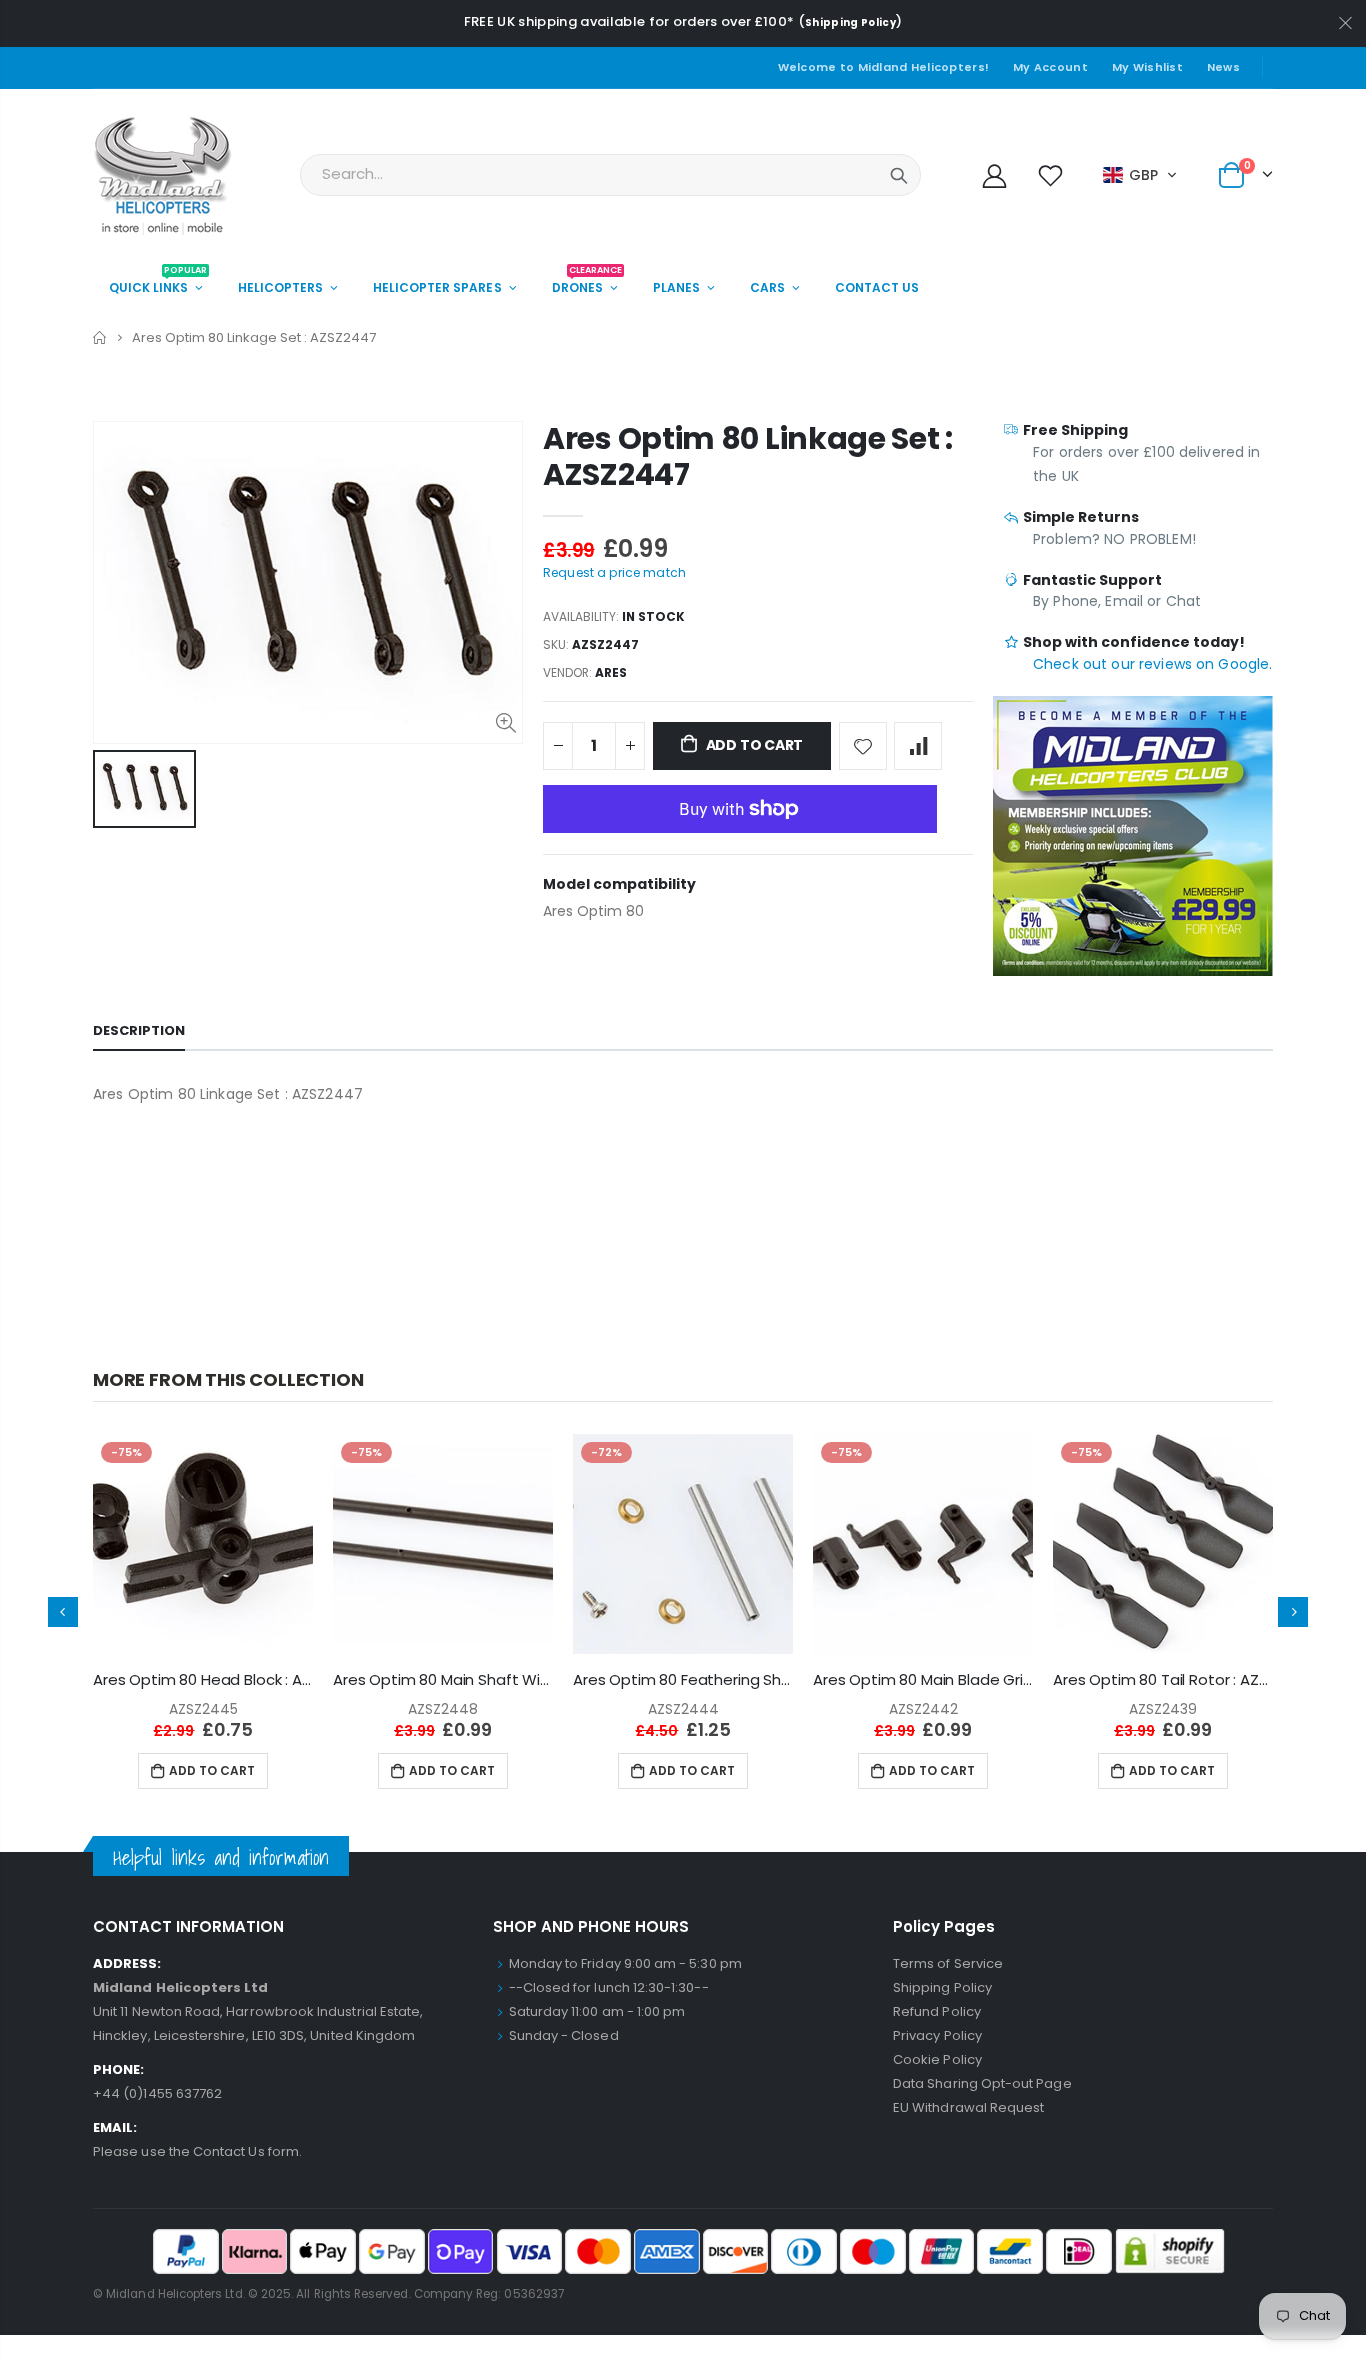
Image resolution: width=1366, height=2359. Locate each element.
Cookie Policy (937, 2059)
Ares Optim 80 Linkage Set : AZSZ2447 (748, 456)
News (1223, 67)
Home (100, 337)
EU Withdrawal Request (968, 2107)
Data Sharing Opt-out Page (982, 2083)
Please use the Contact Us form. (197, 2151)
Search (899, 175)
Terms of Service (948, 1963)
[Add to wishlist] (863, 746)
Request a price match (614, 572)
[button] (1140, 175)
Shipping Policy (850, 22)
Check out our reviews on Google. (1152, 664)
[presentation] (63, 1612)
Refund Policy (937, 2011)
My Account (1050, 67)
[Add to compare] (918, 746)
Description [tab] (139, 1030)
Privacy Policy (937, 2035)
